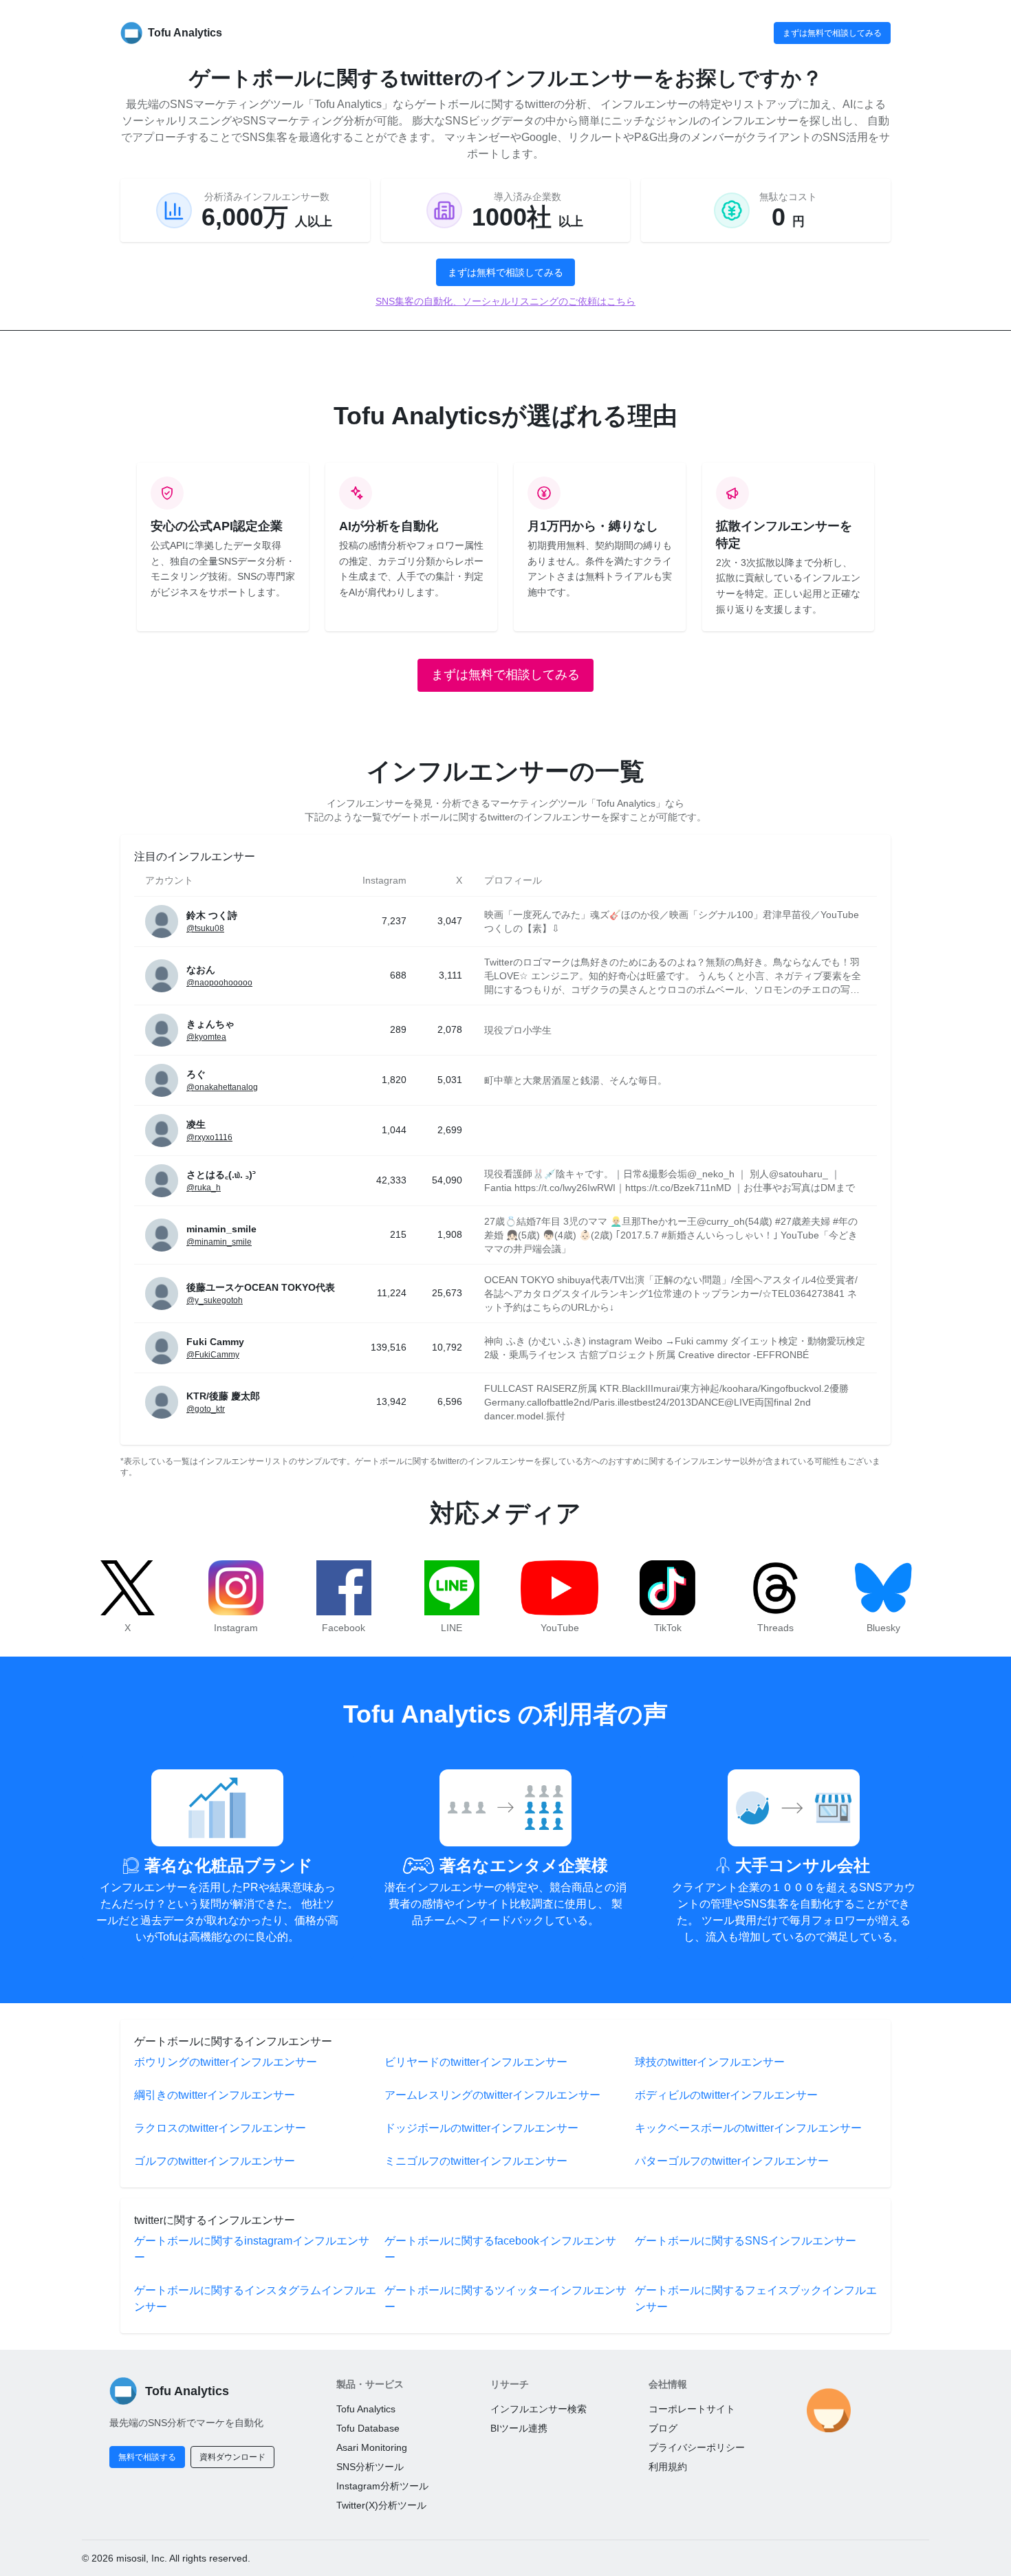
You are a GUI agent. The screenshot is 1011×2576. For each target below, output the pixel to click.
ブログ (663, 2428)
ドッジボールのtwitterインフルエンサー (481, 2128)
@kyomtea (206, 1037)
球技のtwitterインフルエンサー (710, 2062)
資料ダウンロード (232, 2457)
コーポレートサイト (692, 2409)
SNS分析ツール (370, 2467)
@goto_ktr (206, 1409)
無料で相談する (147, 2457)
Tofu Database (368, 2428)
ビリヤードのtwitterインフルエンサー (476, 2062)
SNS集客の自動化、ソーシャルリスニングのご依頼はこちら (505, 301)
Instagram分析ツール (382, 2486)
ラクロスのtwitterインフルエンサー (220, 2128)
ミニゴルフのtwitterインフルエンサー (476, 2161)
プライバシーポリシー (697, 2447)
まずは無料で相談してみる (832, 33)
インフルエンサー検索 (539, 2409)
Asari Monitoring (372, 2447)
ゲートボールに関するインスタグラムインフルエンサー (255, 2299)
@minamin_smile (219, 1242)
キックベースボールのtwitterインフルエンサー (748, 2128)
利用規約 (668, 2467)
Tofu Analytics (366, 2409)
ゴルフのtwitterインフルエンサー (215, 2161)
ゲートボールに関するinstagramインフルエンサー (252, 2249)
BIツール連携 (519, 2428)
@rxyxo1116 (209, 1137)
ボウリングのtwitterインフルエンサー (226, 2062)
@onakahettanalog (222, 1087)
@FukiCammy (213, 1355)
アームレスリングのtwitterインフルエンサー (492, 2095)
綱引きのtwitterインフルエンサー (215, 2095)
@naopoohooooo (219, 983)
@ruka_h (204, 1188)
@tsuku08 (205, 928)
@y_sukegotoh (215, 1300)
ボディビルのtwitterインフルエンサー (726, 2095)
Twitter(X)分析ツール (381, 2505)
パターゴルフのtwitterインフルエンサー (732, 2161)
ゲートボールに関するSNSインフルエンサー (746, 2241)
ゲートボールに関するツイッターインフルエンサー (505, 2299)
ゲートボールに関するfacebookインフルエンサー (500, 2249)
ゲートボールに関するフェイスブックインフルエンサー (756, 2299)
